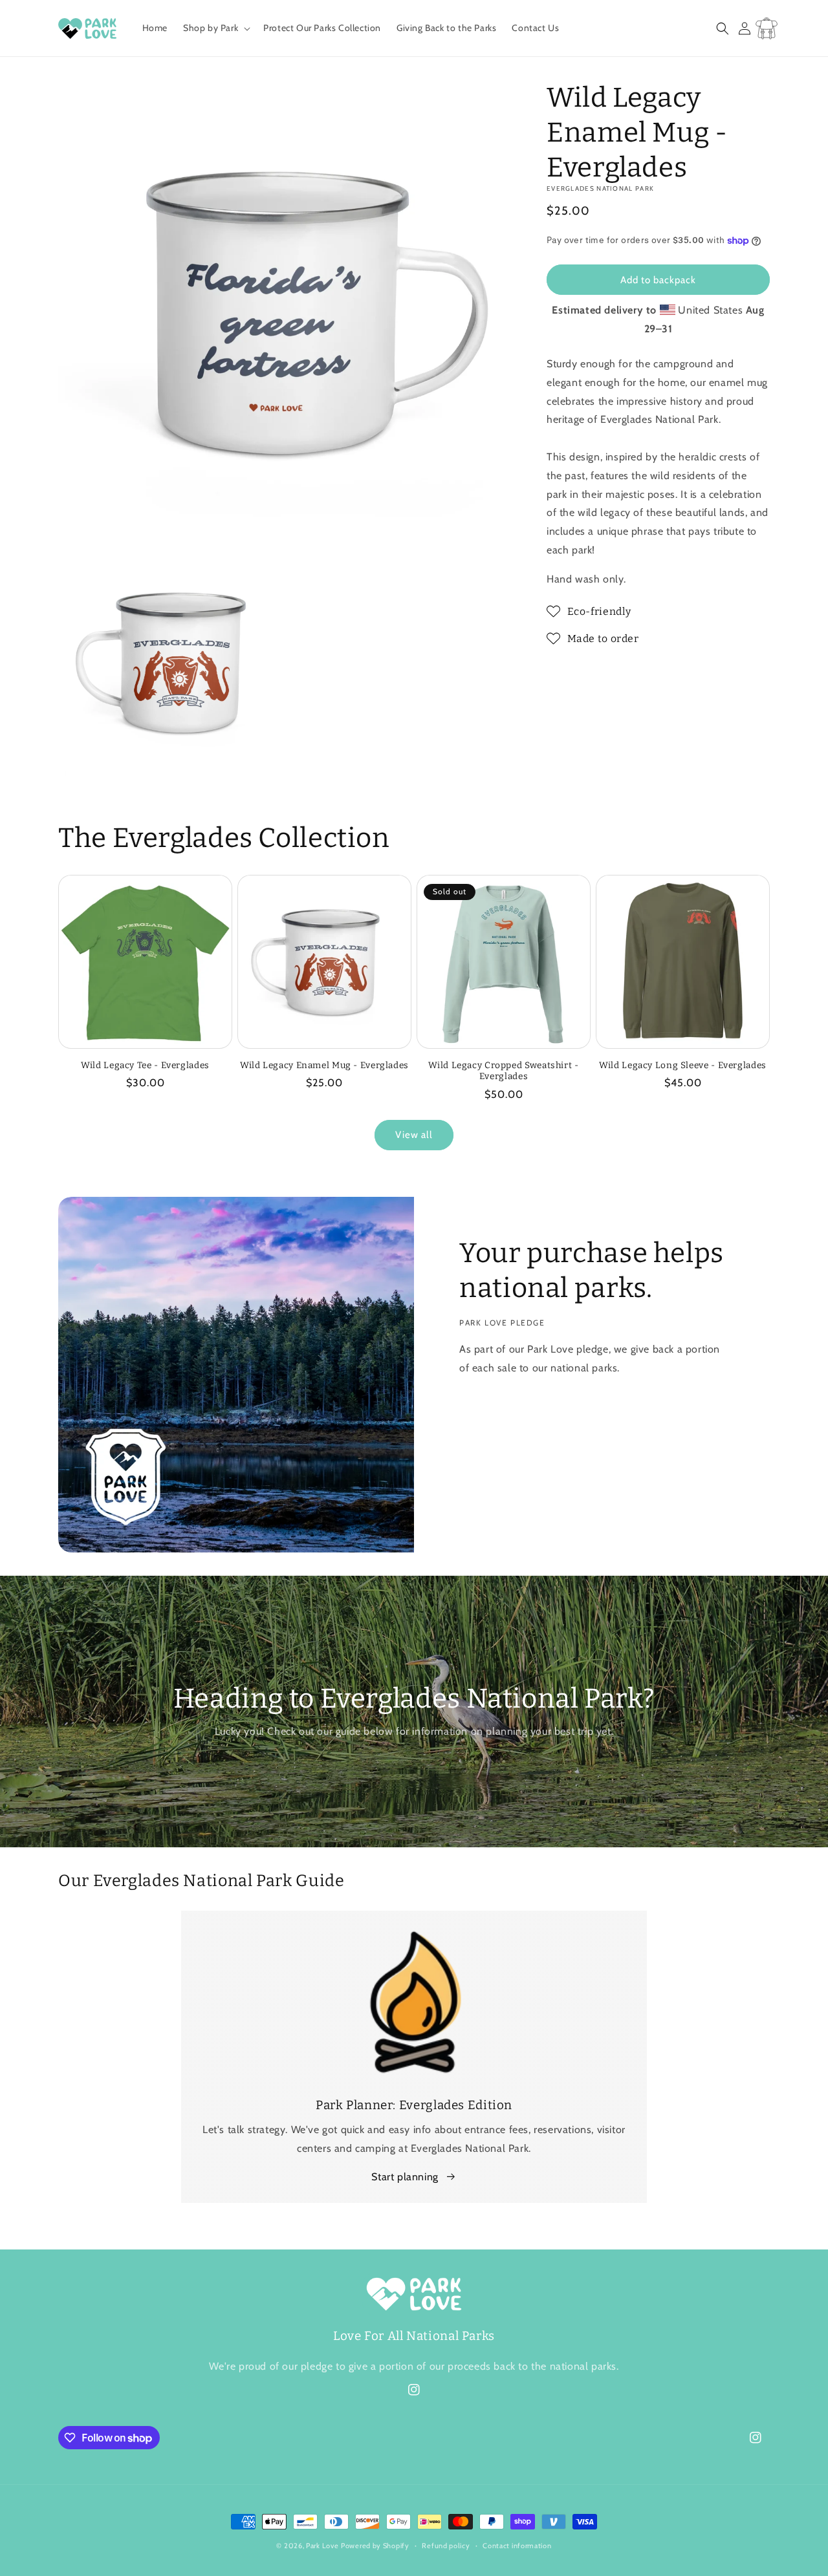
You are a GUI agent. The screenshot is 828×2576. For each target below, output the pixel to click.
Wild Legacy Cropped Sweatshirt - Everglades (503, 1071)
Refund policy (446, 2546)
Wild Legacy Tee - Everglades (145, 1065)
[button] (215, 28)
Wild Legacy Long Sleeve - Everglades (683, 1065)
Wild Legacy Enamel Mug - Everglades (324, 1065)
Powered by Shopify (375, 2546)
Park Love (322, 2546)
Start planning (405, 2177)
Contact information (517, 2546)
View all (414, 1135)
